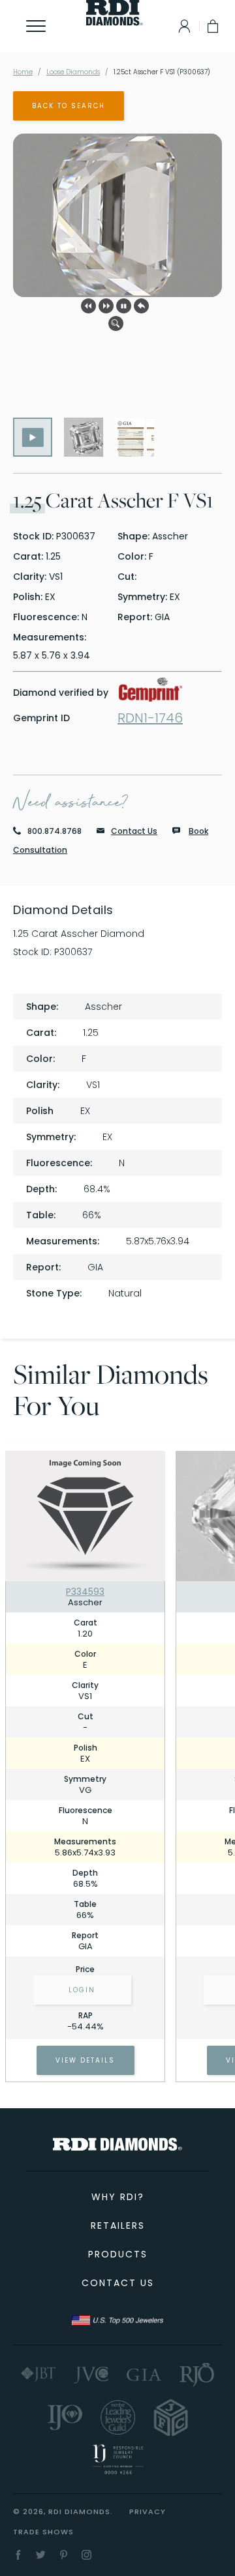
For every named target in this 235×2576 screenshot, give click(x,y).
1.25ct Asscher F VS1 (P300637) (162, 72)
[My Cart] (214, 26)
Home (23, 72)
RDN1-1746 (150, 718)
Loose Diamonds (73, 72)
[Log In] (181, 26)
